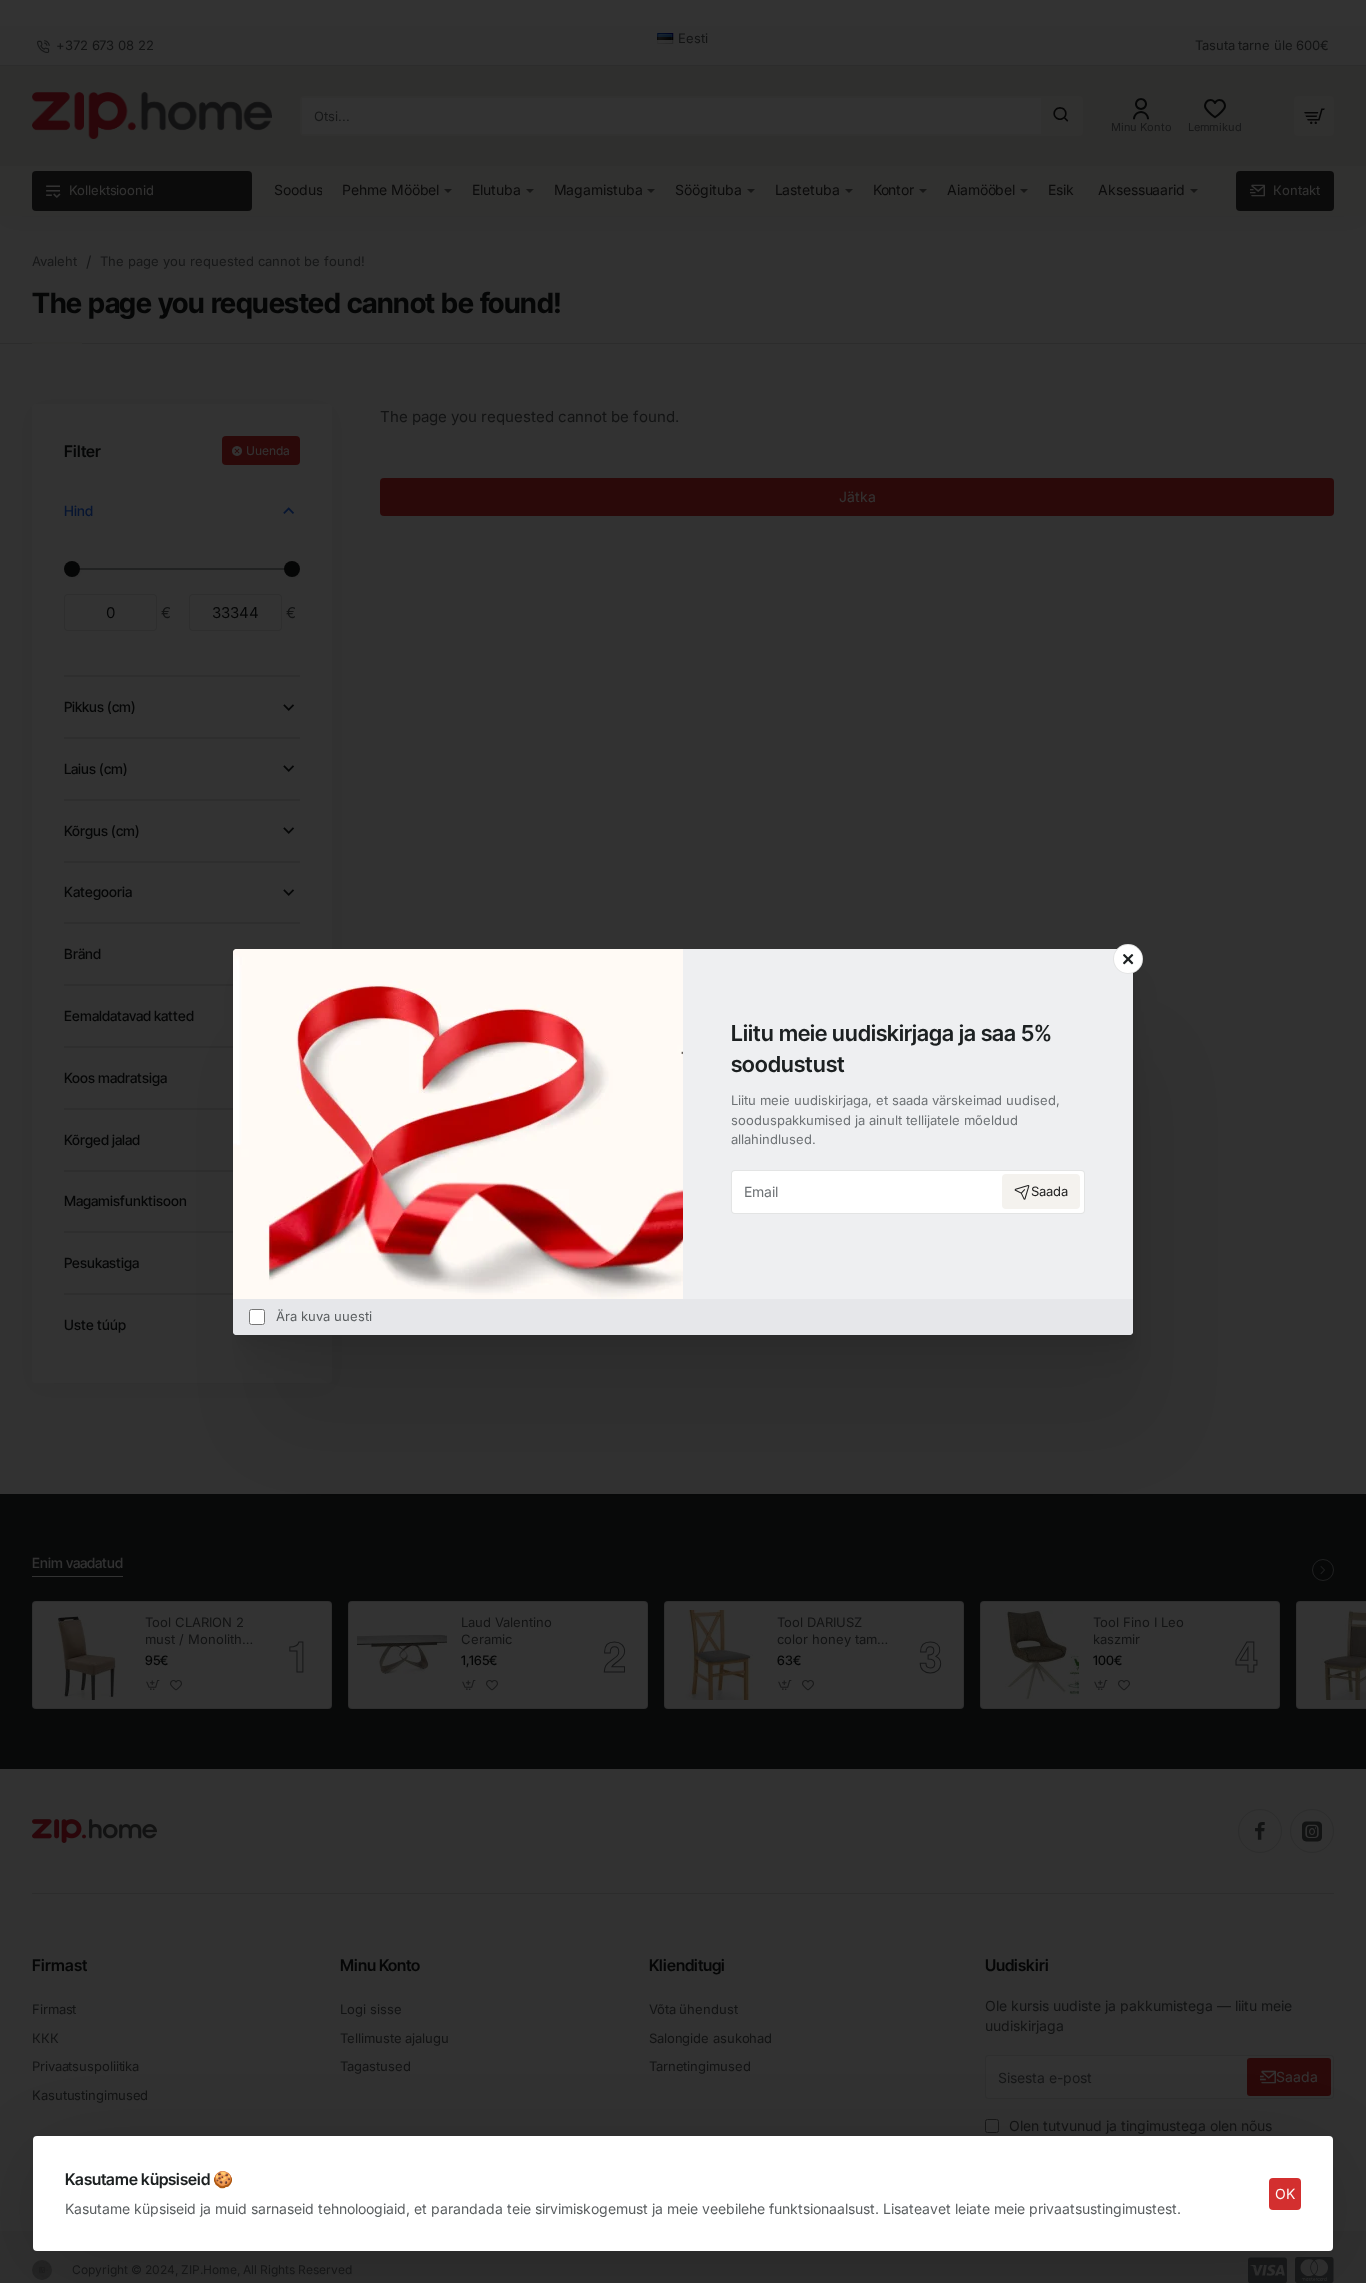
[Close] (1128, 959)
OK (1285, 2193)
